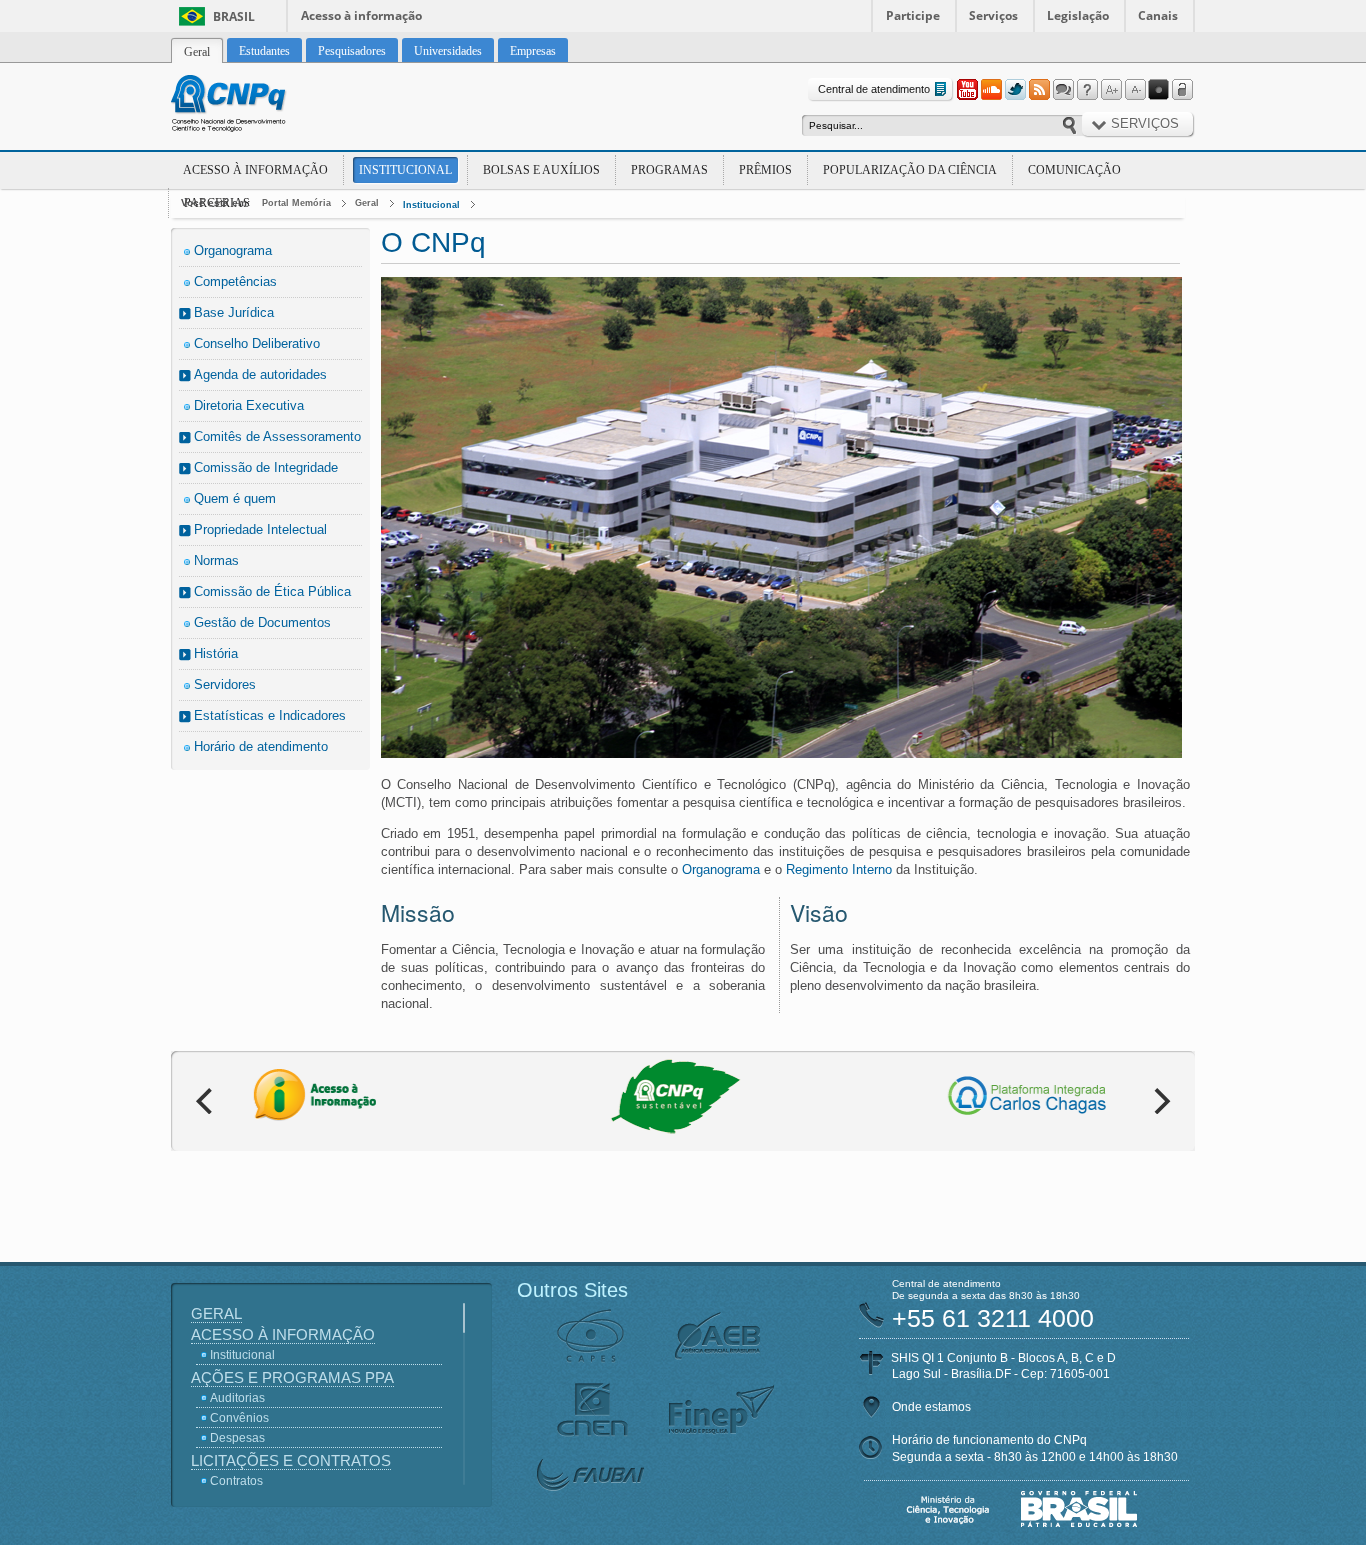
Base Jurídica (234, 312)
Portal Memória (296, 203)
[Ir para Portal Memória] (253, 106)
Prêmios (765, 170)
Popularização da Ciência (910, 170)
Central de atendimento (874, 89)
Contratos (236, 1481)
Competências (235, 281)
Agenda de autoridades (260, 374)
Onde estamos (931, 1407)
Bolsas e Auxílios (541, 170)
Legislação (1078, 15)
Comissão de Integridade (266, 467)
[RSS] (1039, 90)
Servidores (225, 684)
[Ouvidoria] (1063, 90)
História (216, 653)
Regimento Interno (839, 869)
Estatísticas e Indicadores (270, 715)
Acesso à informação (361, 15)
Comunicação (1074, 170)
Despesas (237, 1438)
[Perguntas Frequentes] (1087, 90)
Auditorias (237, 1398)
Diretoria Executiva (249, 405)
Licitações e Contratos (291, 1460)
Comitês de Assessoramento (277, 436)
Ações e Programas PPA (292, 1377)
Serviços (993, 15)
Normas (216, 560)
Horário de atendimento (261, 746)
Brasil (234, 16)
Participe (913, 15)
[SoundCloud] (991, 90)
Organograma (233, 250)
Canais (1158, 15)
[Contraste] (1159, 90)
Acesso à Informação (255, 170)
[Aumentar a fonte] (1111, 90)
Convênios (239, 1418)
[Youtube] (967, 90)
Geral (367, 203)
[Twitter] (1015, 90)
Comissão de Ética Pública (272, 591)
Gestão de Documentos (262, 622)
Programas (669, 170)
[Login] (1183, 90)
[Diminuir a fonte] (1135, 90)
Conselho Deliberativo (257, 343)
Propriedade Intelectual (260, 529)
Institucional (405, 170)
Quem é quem (235, 498)
